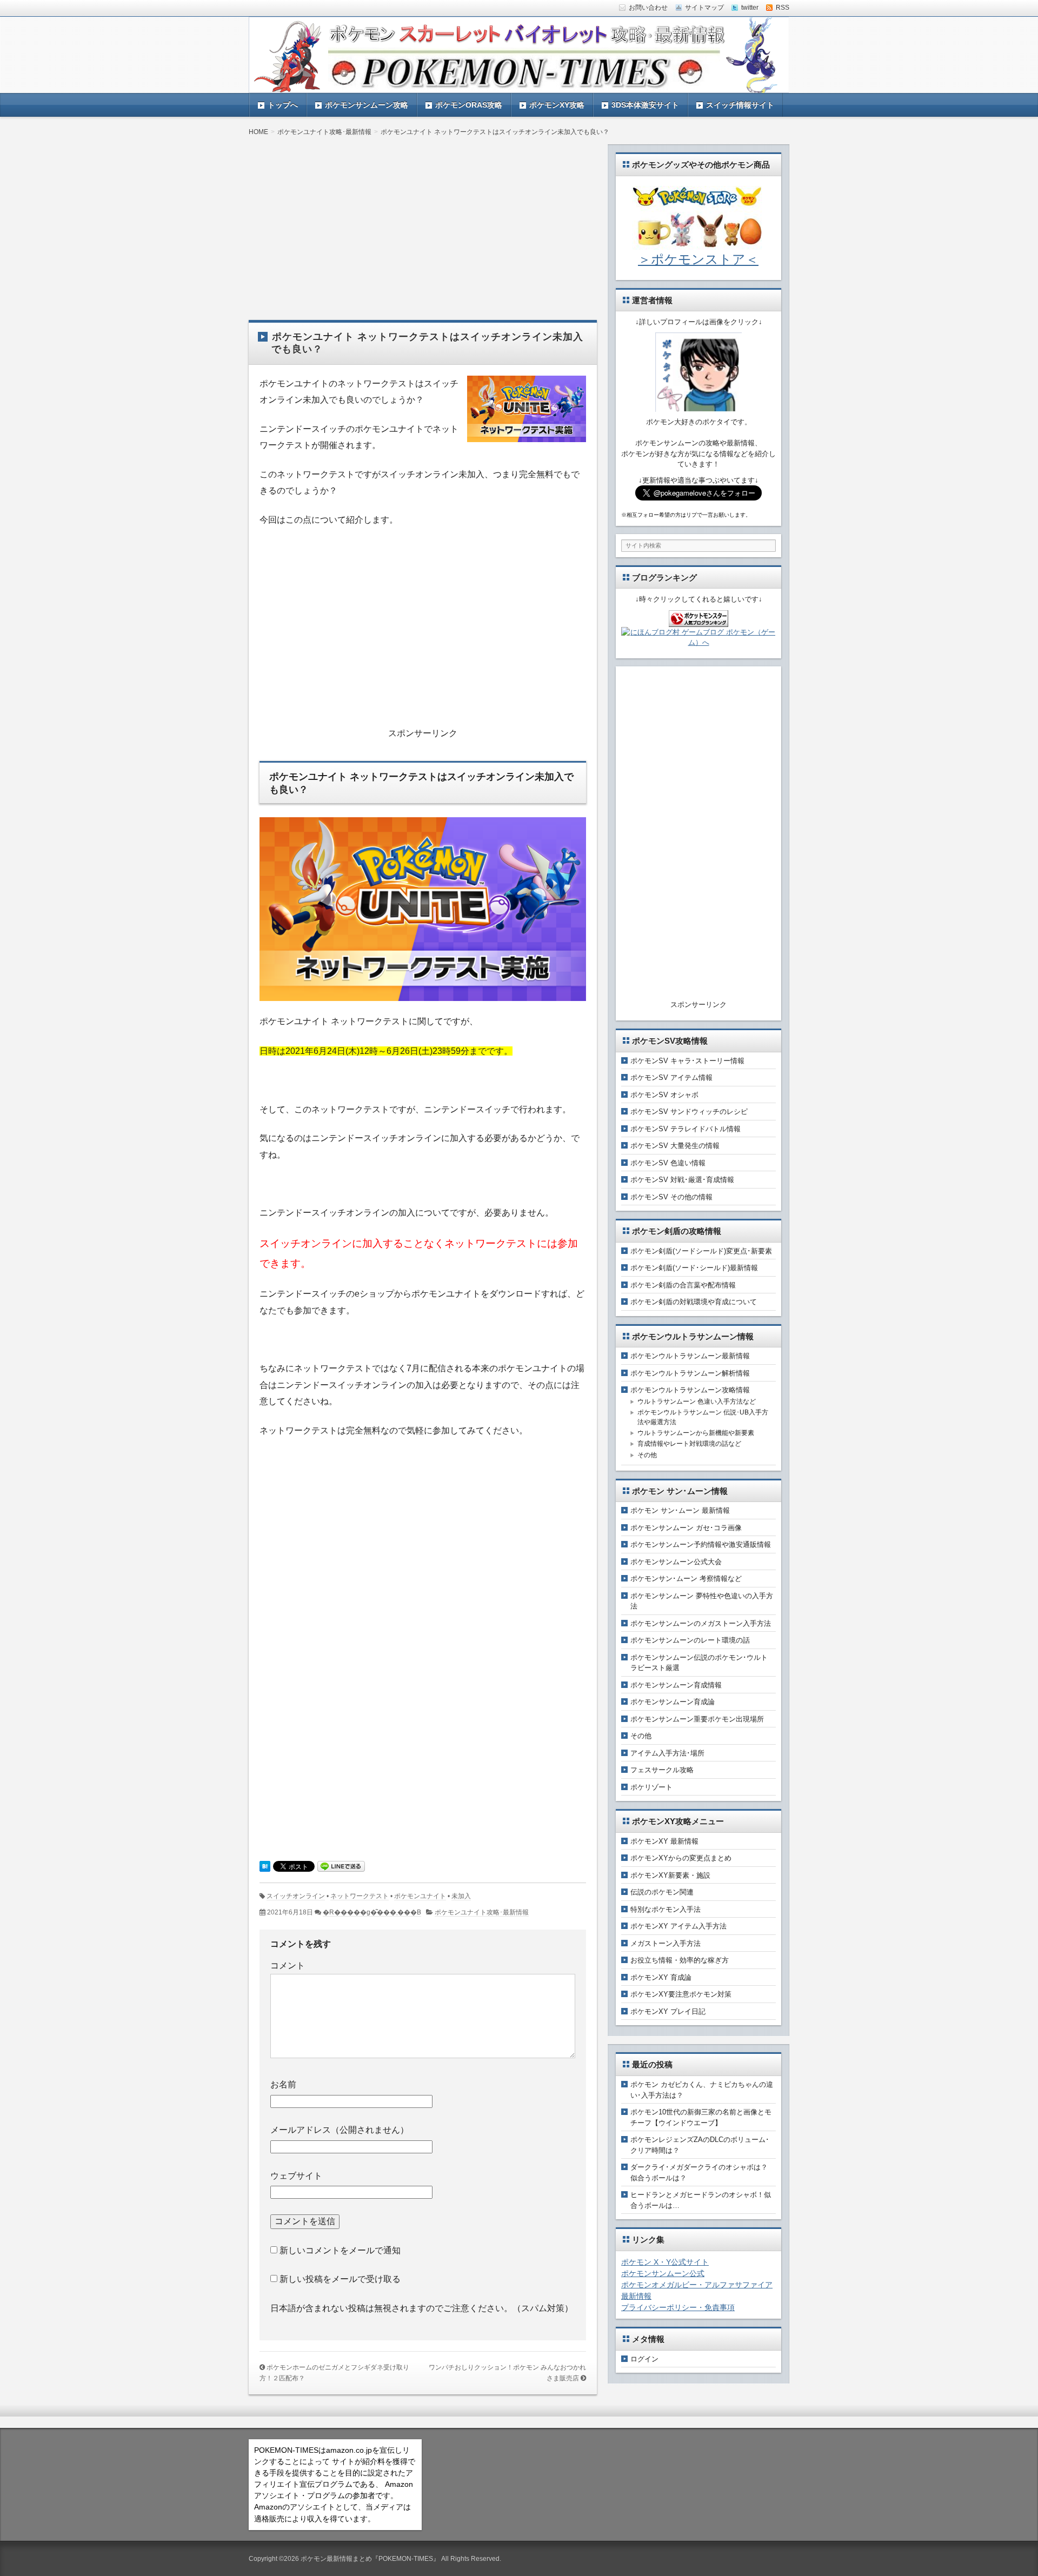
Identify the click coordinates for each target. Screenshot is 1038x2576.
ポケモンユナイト (420, 1896)
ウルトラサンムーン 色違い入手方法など (697, 1402)
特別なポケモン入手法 (666, 1909)
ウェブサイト (296, 2176)
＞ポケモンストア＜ (698, 259)
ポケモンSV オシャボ (664, 1095)
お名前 (283, 2084)
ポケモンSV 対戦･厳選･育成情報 (682, 1180)
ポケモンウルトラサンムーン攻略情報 (690, 1390)
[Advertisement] (423, 220)
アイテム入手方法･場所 (667, 1753)
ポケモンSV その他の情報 (671, 1197)
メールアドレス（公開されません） (340, 2130)
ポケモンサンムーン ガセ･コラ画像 (686, 1528)
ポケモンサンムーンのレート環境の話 (690, 1640)
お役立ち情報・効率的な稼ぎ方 (680, 1960)
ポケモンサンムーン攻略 (367, 105)
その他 (647, 1455)
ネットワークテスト (360, 1896)
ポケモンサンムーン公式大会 (676, 1562)
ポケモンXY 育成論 (661, 1977)
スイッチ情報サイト (740, 105)
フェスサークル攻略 (662, 1770)
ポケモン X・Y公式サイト (665, 2262)
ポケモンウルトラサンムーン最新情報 (690, 1356)
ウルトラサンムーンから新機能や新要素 (696, 1433)
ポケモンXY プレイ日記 (668, 2011)
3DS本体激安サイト (645, 105)
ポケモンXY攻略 (557, 105)
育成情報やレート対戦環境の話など (689, 1444)
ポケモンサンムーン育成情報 (676, 1685)
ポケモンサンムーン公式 (663, 2273)
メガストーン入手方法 (666, 1943)
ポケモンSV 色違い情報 (668, 1163)
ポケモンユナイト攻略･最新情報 (482, 1912)
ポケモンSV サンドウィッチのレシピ (689, 1112)
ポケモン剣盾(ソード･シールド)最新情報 (694, 1268)
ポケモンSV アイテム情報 (671, 1077)
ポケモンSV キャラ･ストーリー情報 (687, 1061)
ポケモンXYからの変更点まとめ (681, 1858)
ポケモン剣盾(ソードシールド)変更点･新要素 (701, 1251)
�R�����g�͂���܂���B (372, 1912)
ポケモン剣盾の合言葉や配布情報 (683, 1285)
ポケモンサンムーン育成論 (673, 1702)
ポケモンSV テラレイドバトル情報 (686, 1129)
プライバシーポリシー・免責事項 (678, 2307)
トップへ (283, 105)
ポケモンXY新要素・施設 (670, 1875)
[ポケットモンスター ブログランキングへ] (698, 621)
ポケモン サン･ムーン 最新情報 (680, 1510)
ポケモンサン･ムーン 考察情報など (686, 1579)
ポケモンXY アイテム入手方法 (678, 1926)
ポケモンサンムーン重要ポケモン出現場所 (697, 1719)
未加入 (461, 1896)
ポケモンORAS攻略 (469, 105)
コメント (288, 1966)
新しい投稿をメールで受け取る (340, 2279)
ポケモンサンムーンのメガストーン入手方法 (701, 1623)
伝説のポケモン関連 (662, 1892)
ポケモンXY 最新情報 (664, 1841)
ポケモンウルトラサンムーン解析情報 (690, 1373)
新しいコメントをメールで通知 (340, 2250)
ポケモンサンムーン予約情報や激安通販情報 (701, 1544)
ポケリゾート (651, 1787)
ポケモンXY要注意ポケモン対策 (681, 1994)
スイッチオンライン (296, 1896)
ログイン (644, 2359)
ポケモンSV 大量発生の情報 (675, 1146)
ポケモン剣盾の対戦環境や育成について (694, 1302)
